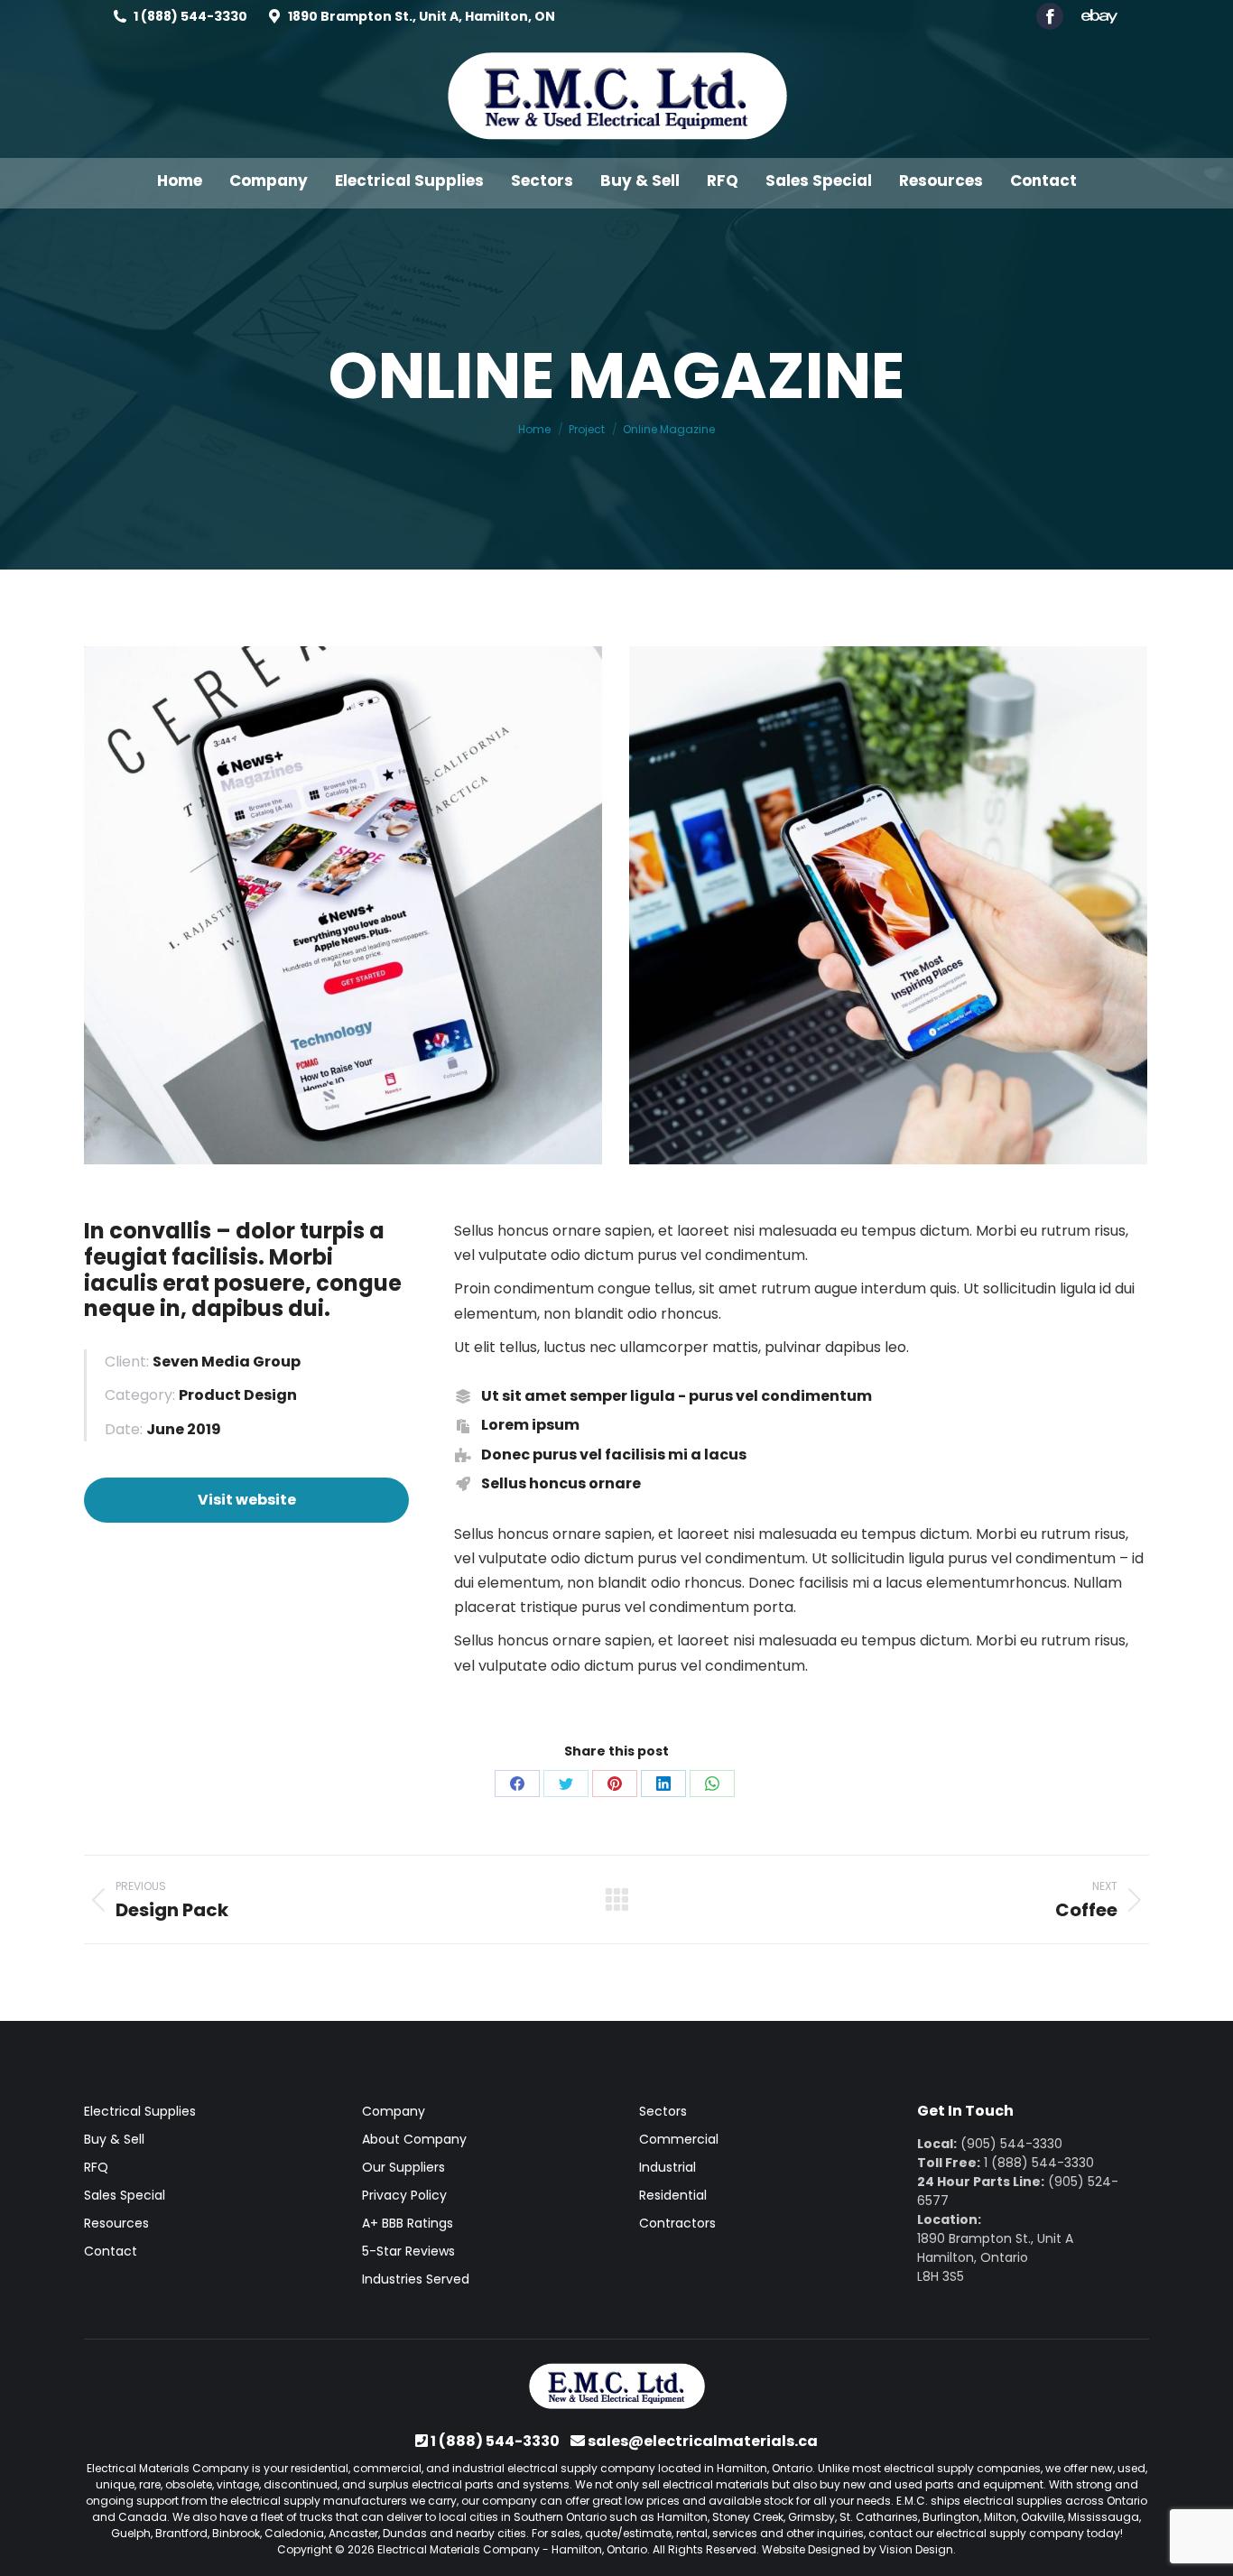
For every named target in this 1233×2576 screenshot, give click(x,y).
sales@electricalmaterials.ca (703, 2441)
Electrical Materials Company (459, 2549)
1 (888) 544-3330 (190, 16)
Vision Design (916, 2549)
